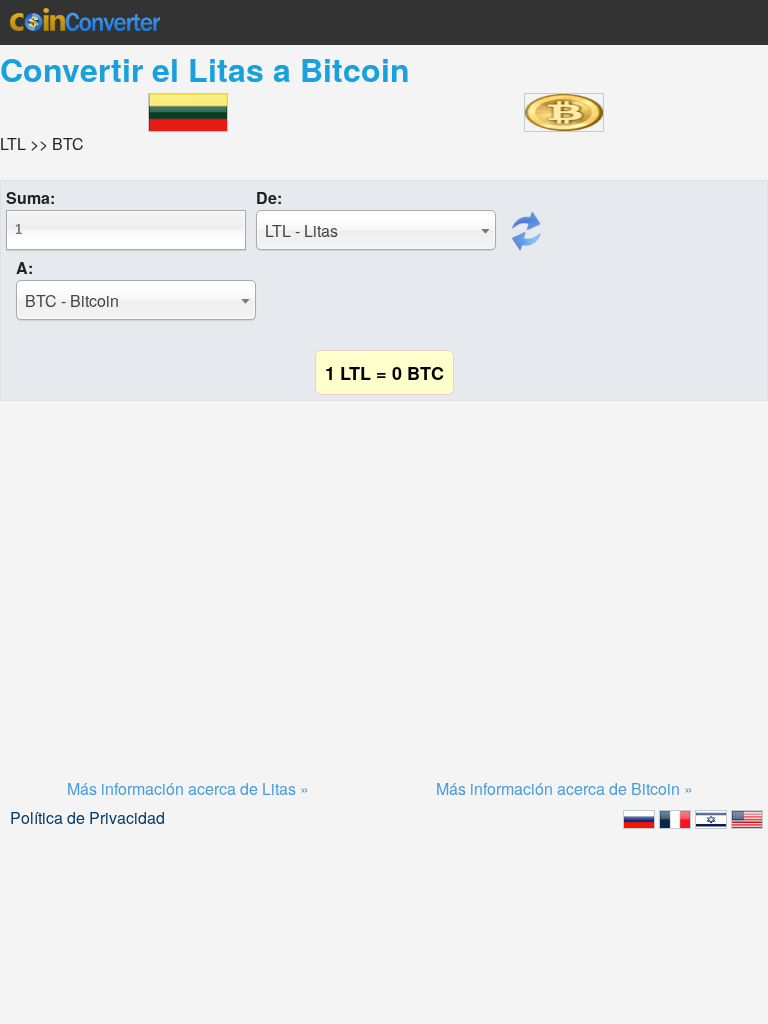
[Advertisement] (384, 565)
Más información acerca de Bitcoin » (564, 788)
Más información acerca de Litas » (188, 788)
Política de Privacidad (87, 817)
